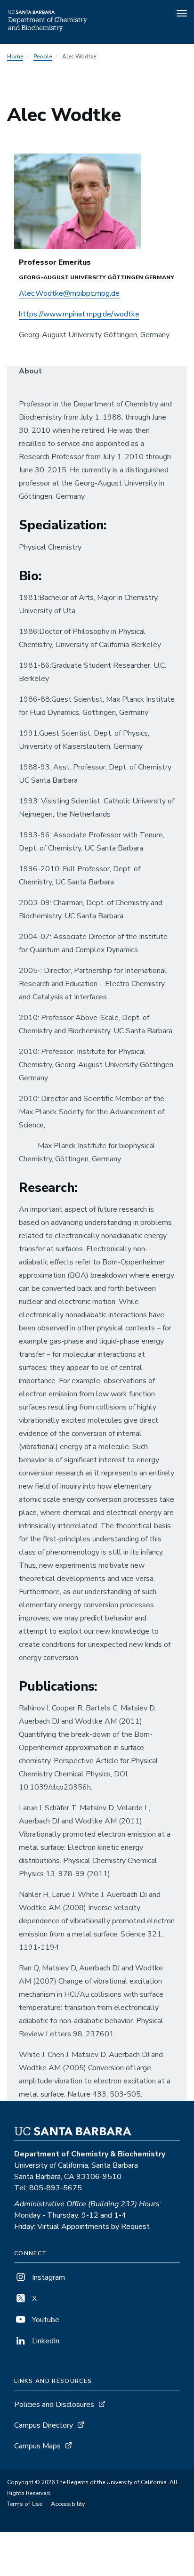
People (43, 57)
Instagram (48, 2277)
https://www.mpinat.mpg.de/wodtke (79, 314)
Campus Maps (37, 2446)
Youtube (45, 2320)
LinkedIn (45, 2341)
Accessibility (68, 2504)
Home (15, 57)
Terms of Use (24, 2504)
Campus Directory (44, 2425)
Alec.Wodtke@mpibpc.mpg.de (69, 293)
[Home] (48, 31)
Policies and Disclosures (54, 2405)
